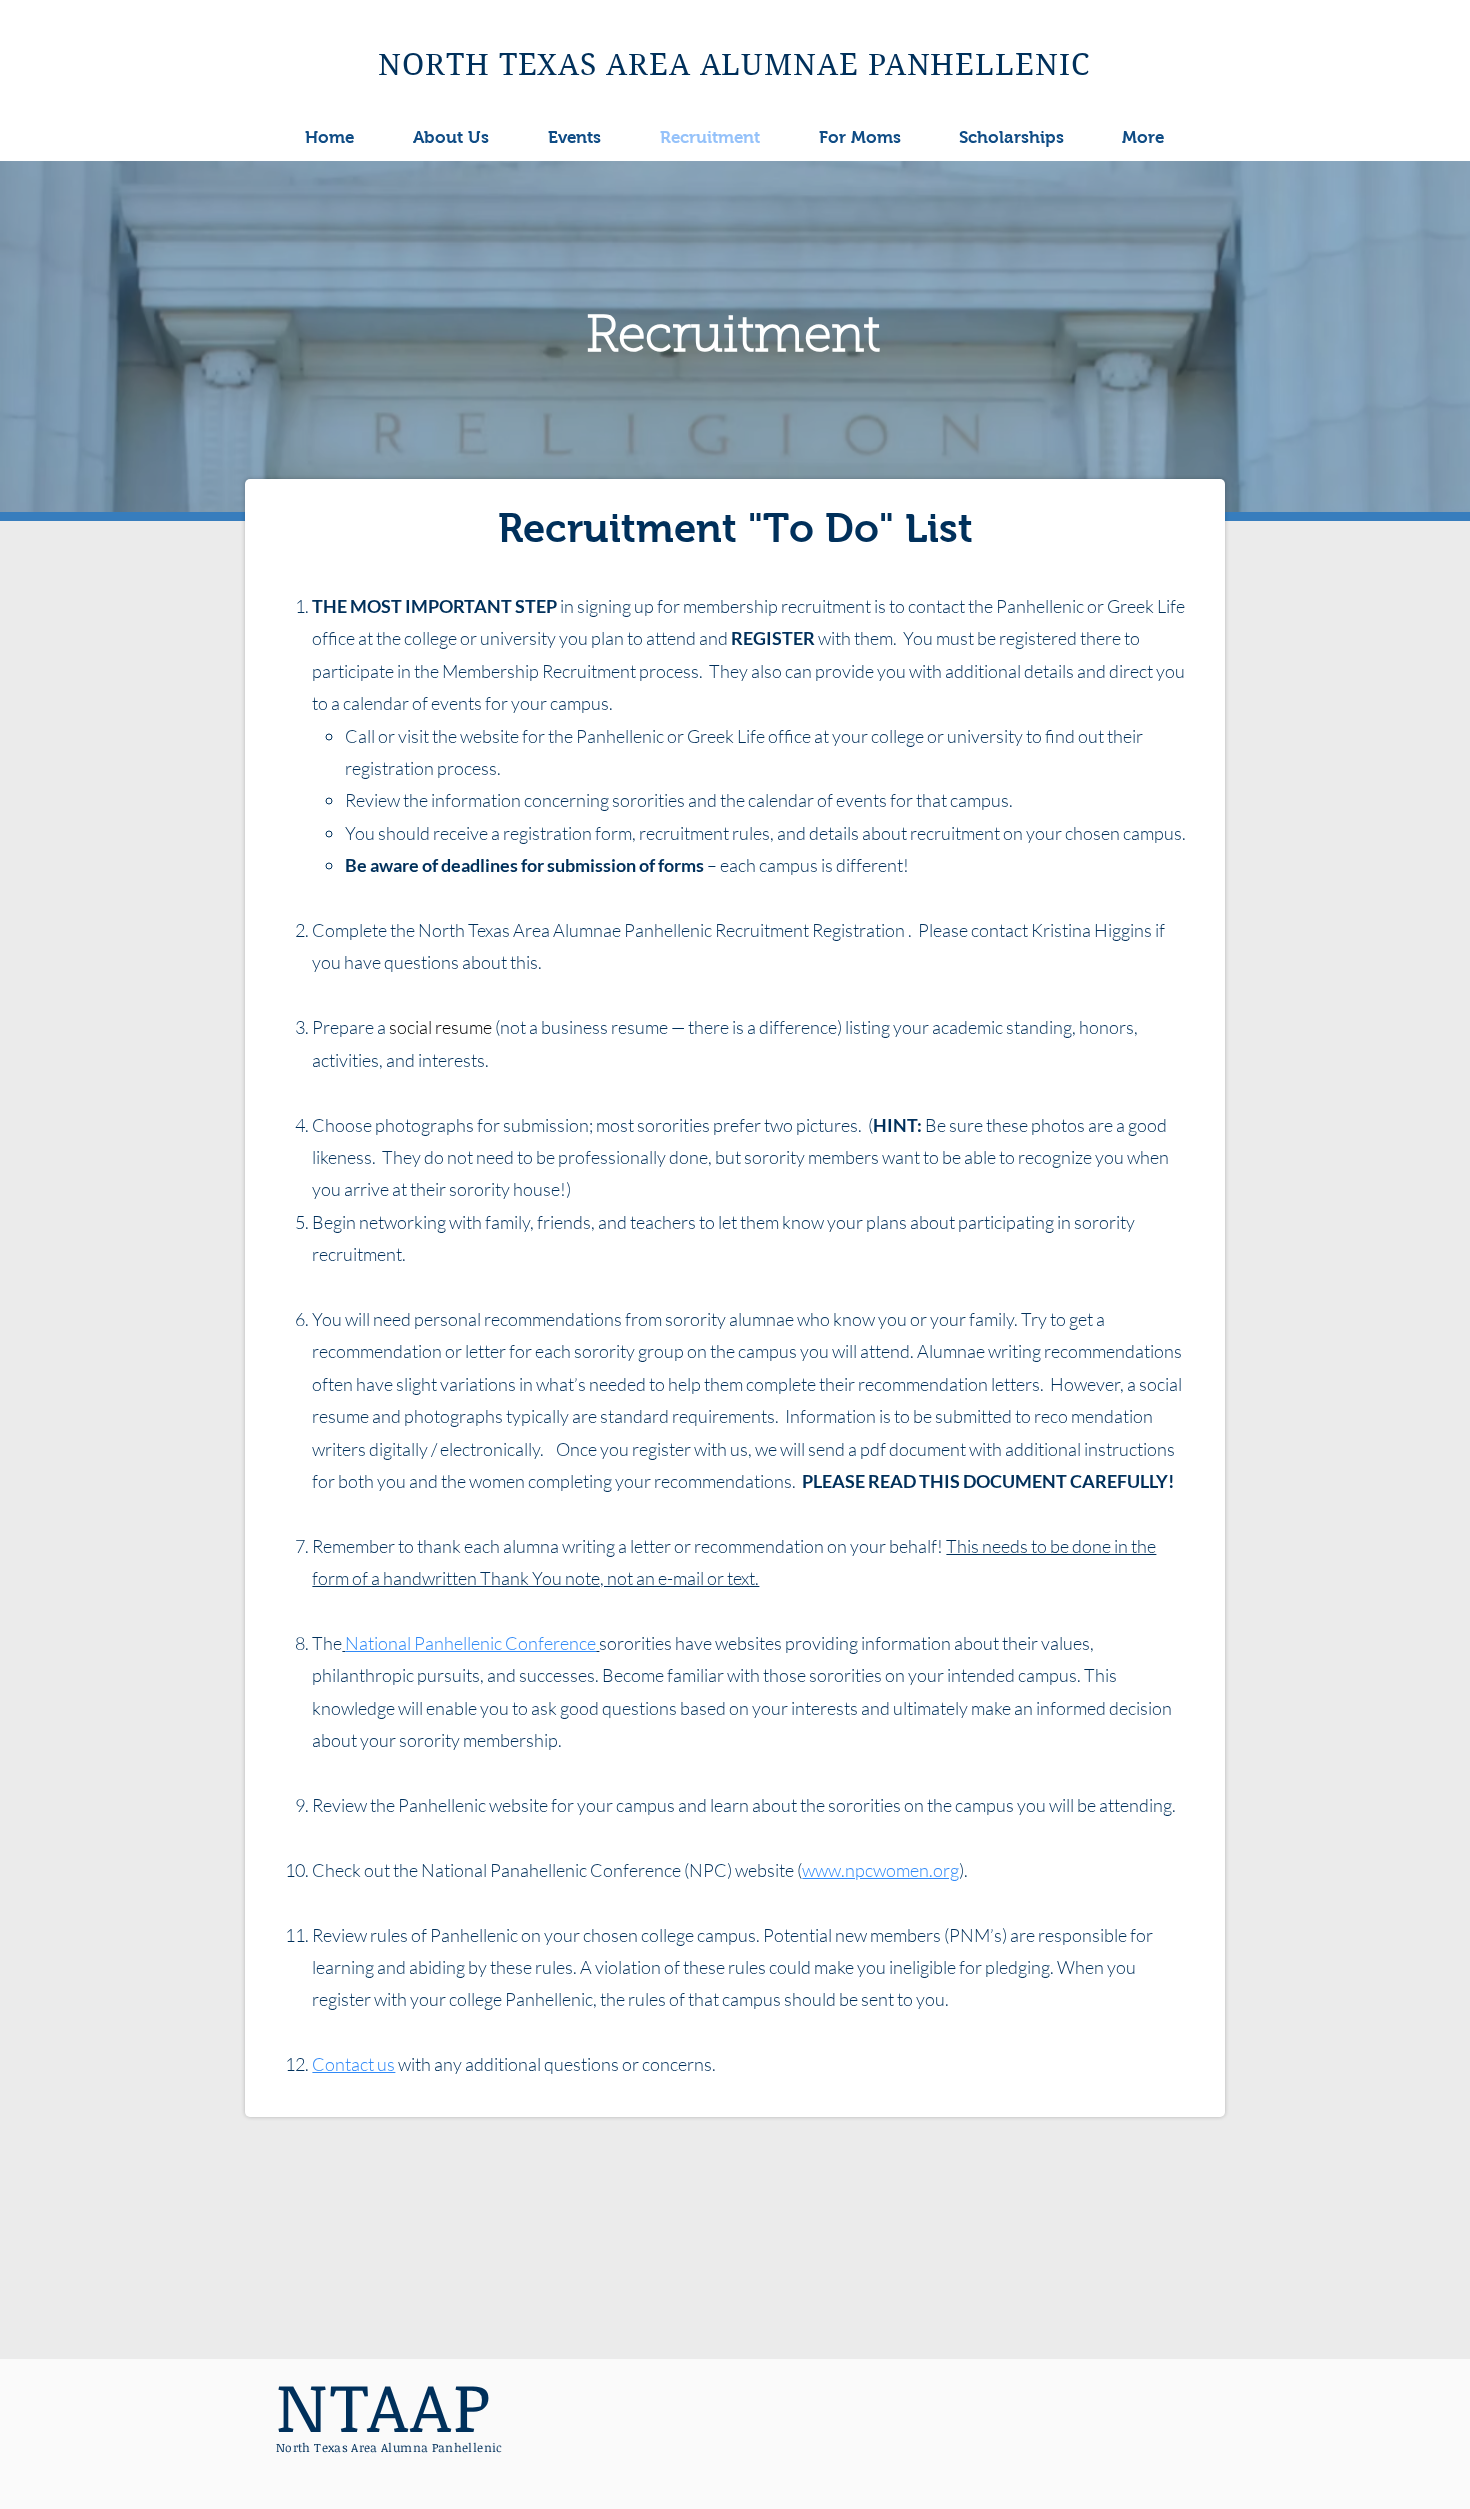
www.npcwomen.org (880, 1870)
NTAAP (384, 2405)
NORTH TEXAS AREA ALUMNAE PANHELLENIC (733, 64)
